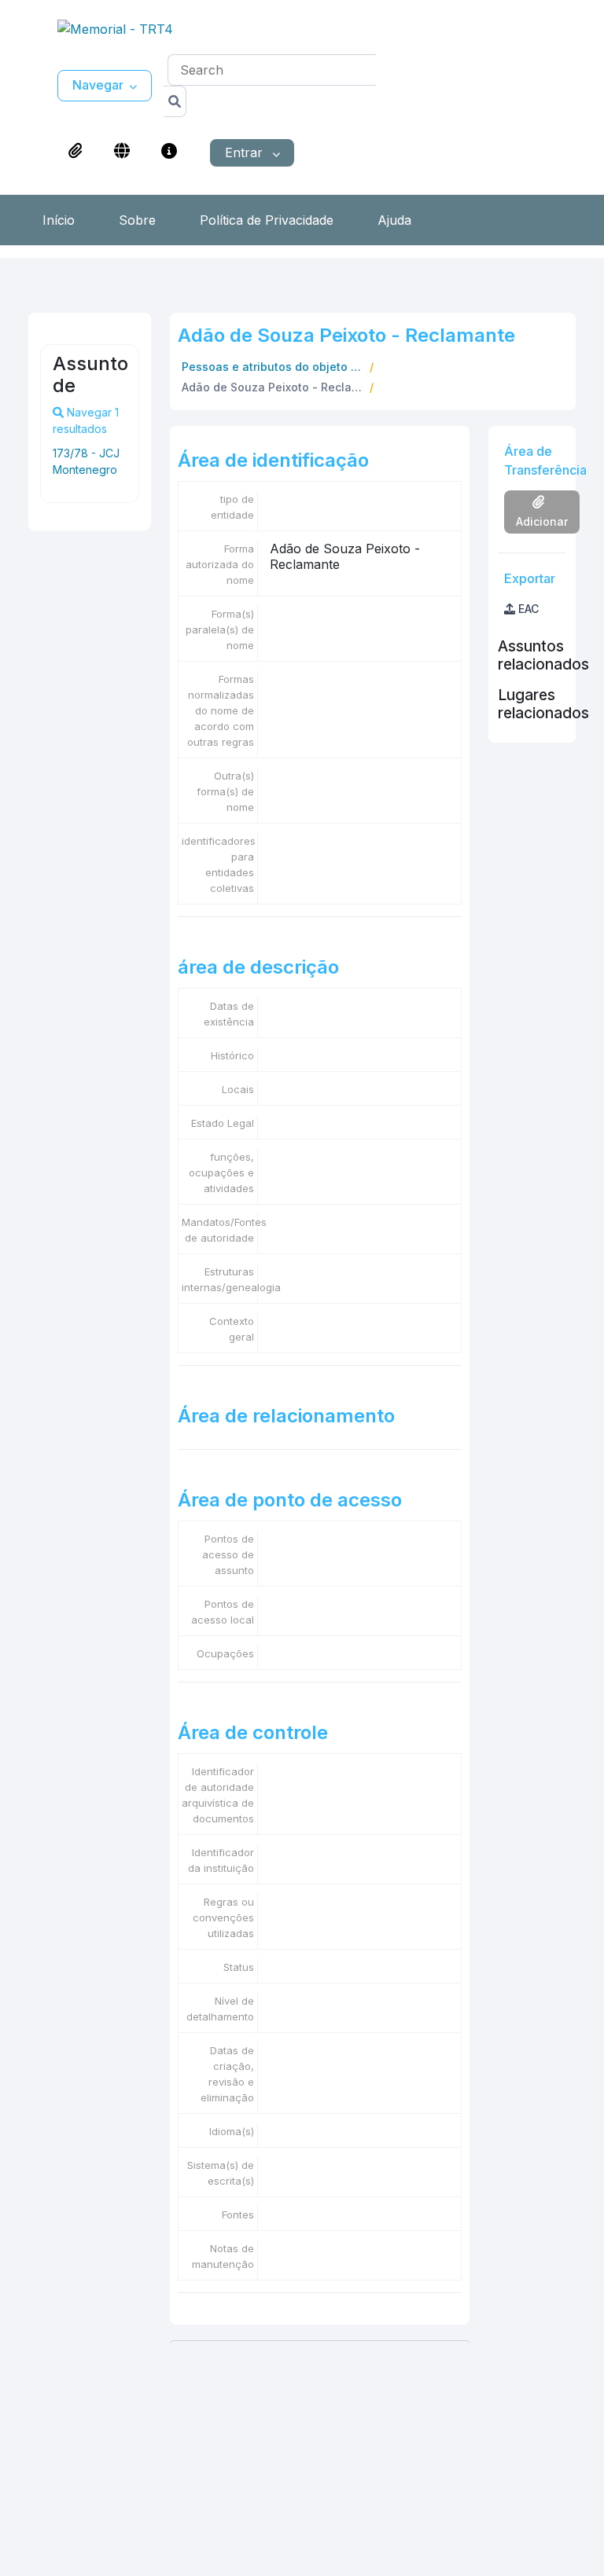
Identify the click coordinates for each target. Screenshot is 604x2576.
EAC (527, 609)
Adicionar (542, 521)
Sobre (137, 220)
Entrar (246, 152)
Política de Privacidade (267, 220)
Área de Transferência (75, 151)
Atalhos (169, 151)
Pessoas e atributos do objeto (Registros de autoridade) (274, 367)
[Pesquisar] (175, 101)
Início (59, 220)
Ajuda (394, 220)
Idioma (122, 151)
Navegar (98, 85)
